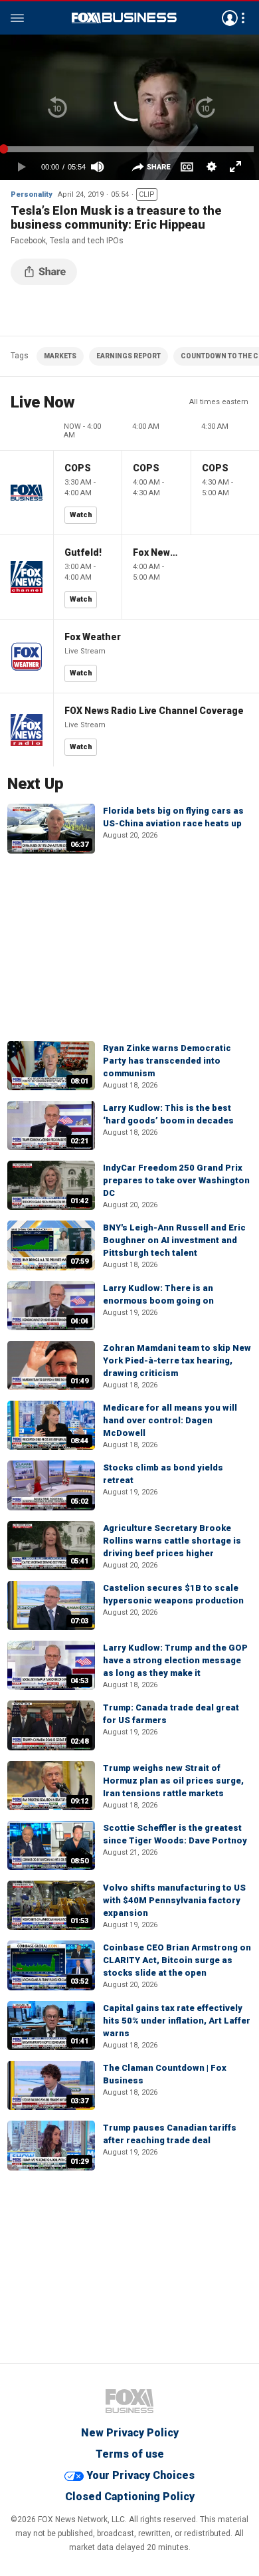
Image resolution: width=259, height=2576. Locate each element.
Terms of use (130, 2454)
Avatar (230, 18)
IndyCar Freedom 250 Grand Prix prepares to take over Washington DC (176, 1180)
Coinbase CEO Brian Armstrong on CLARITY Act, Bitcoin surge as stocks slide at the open (177, 1960)
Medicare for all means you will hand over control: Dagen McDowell (170, 1420)
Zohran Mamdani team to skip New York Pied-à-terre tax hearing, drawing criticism (177, 1360)
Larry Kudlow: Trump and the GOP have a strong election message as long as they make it (175, 1660)
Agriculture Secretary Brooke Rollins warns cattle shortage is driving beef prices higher (172, 1541)
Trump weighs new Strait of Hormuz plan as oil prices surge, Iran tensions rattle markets (173, 1781)
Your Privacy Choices (140, 2475)
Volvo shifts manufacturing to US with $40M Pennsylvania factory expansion (174, 1900)
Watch (81, 515)
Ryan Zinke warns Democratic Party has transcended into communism (167, 1061)
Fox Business (124, 18)
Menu (17, 18)
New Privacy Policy (130, 2433)
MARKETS (60, 356)
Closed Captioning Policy (130, 2497)
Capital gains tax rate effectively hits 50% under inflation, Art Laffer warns (177, 2021)
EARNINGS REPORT (129, 356)
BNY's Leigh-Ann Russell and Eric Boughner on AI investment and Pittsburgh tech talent (174, 1240)
